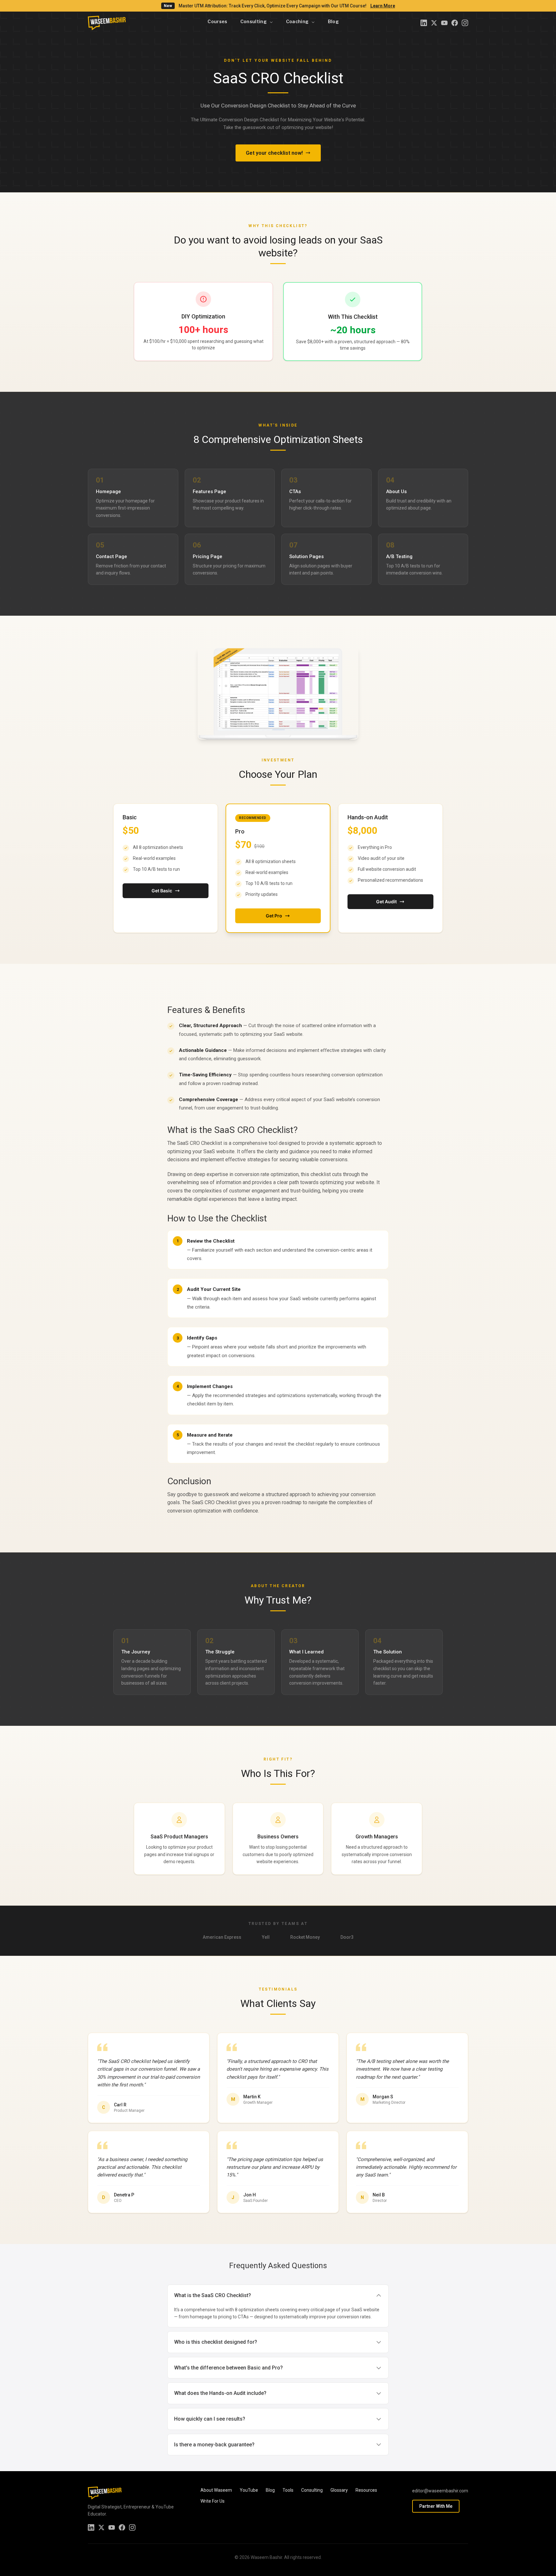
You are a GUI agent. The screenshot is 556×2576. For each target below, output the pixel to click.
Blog (270, 2490)
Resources (366, 2490)
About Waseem (216, 2490)
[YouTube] (444, 23)
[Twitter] (434, 23)
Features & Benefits (206, 1010)
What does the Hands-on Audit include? (220, 2393)
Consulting (312, 2490)
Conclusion (189, 1481)
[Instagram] (465, 23)
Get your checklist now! (274, 153)
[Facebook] (455, 23)
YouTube (249, 2490)
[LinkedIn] (424, 23)
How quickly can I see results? (210, 2419)
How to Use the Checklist (217, 1218)
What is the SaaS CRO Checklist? (232, 1130)
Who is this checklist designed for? (216, 2342)
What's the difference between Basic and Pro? (228, 2368)
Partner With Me (436, 2506)
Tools (288, 2490)
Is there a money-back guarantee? (214, 2445)
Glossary (339, 2490)
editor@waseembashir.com (440, 2491)
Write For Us (213, 2501)
